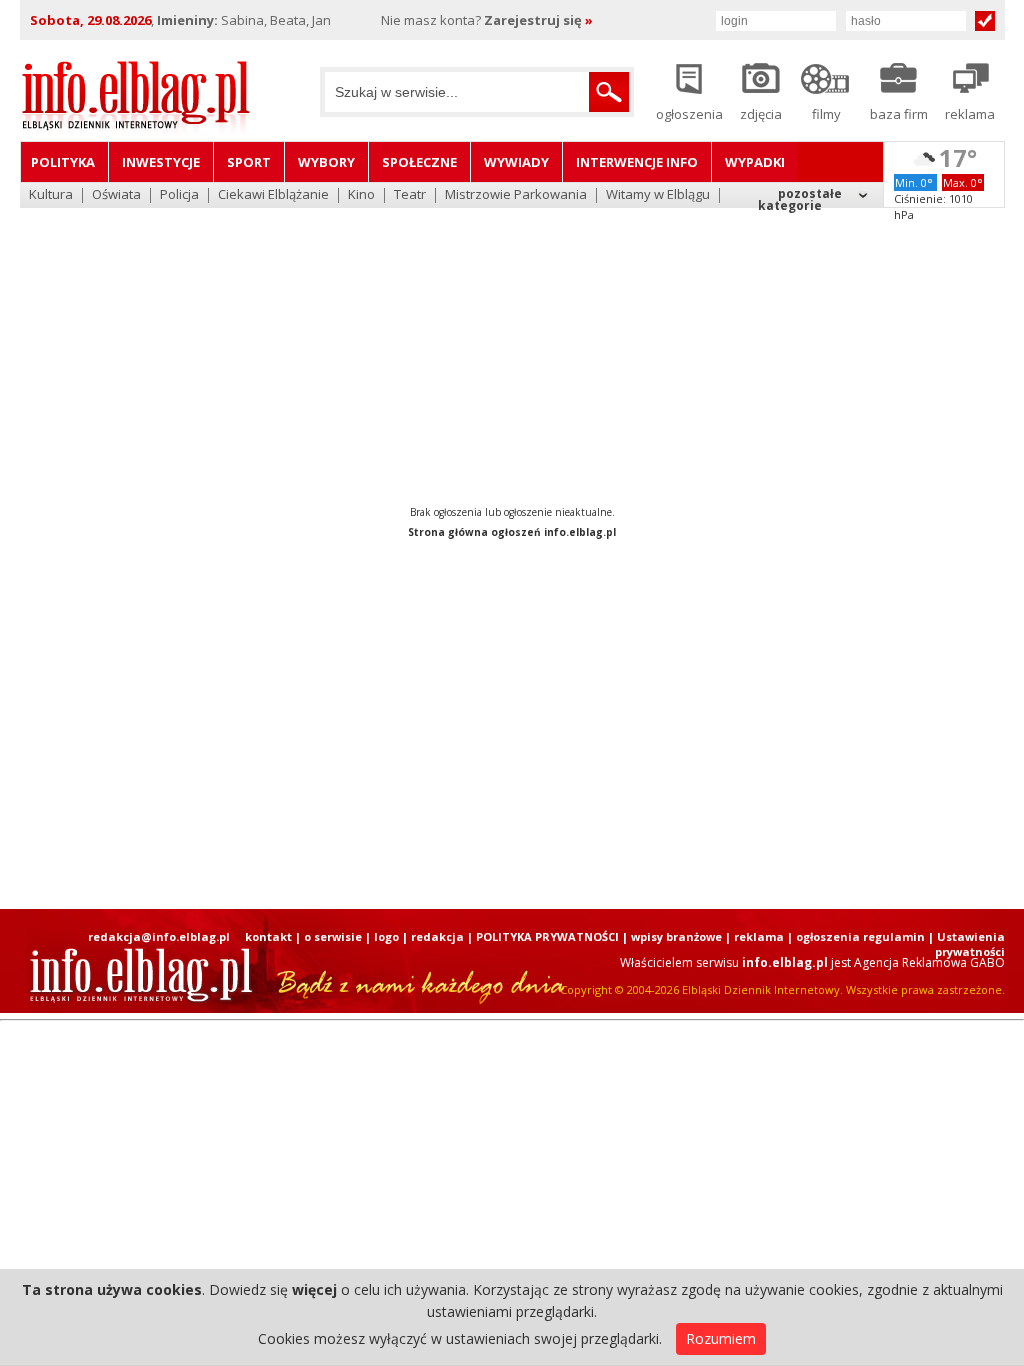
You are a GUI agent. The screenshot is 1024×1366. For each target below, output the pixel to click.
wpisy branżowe (676, 936)
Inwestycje (161, 162)
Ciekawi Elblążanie (273, 195)
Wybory (326, 162)
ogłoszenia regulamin (860, 936)
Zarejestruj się (538, 20)
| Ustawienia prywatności (966, 944)
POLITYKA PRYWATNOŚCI (547, 936)
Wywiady (516, 162)
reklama (759, 936)
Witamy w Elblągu (658, 195)
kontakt (268, 936)
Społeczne (419, 162)
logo (386, 936)
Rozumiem (721, 1338)
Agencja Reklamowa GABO (929, 962)
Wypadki (755, 162)
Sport (249, 162)
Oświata (116, 195)
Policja (179, 195)
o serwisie (333, 936)
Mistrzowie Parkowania (516, 195)
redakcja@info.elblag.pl (159, 936)
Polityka (63, 162)
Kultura (51, 195)
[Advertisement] (512, 340)
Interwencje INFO (637, 162)
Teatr (410, 195)
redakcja (437, 936)
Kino (361, 195)
